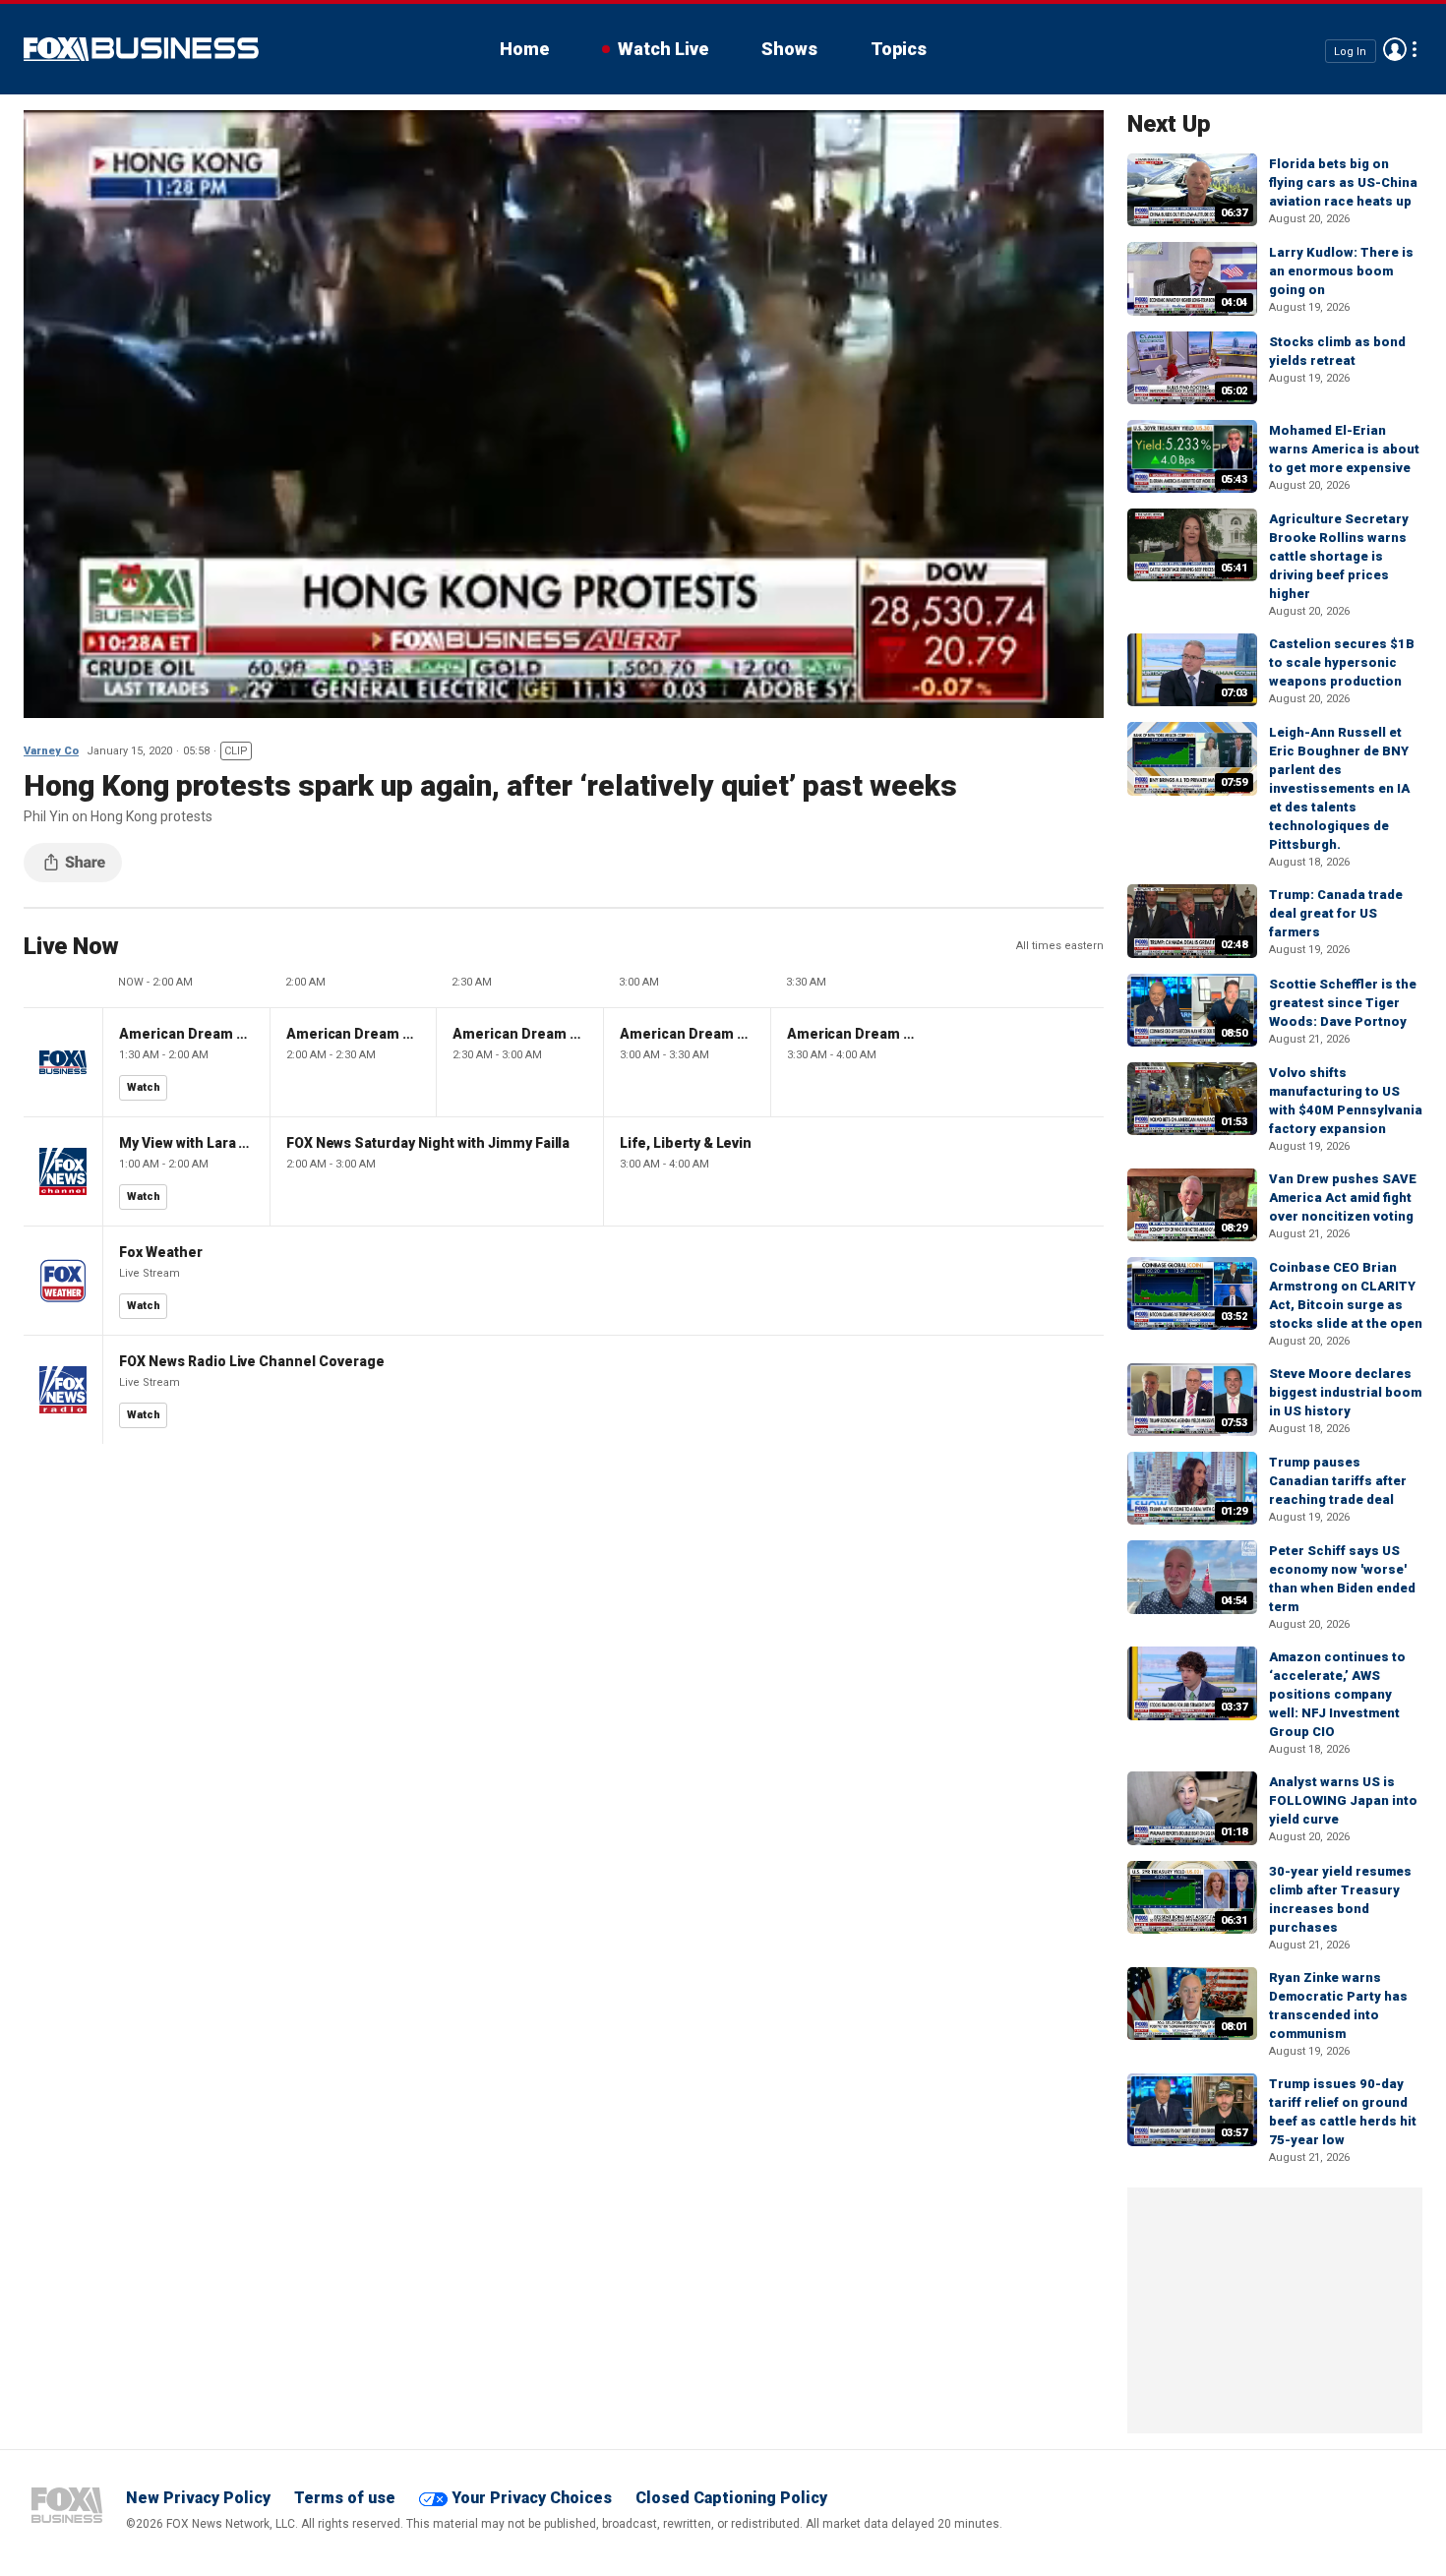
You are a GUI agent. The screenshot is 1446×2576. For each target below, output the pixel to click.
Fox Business (141, 49)
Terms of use (345, 2498)
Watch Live (663, 49)
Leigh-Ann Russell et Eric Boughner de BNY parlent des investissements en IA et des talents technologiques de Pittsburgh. (1339, 788)
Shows (789, 49)
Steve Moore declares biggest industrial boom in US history (1345, 1392)
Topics (899, 49)
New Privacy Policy (198, 2498)
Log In (1350, 51)
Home (524, 49)
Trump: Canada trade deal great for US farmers (1336, 913)
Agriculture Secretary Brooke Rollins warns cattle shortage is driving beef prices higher (1339, 556)
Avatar (1395, 49)
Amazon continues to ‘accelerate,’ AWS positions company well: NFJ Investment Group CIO (1337, 1694)
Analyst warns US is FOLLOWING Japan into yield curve (1343, 1800)
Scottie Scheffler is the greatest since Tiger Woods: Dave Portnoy (1343, 1003)
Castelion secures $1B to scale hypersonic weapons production (1342, 662)
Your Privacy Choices (532, 2498)
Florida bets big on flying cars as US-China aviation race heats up (1343, 182)
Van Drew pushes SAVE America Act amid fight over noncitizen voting (1343, 1198)
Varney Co (51, 751)
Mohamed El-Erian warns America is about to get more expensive (1344, 449)
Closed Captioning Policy (731, 2498)
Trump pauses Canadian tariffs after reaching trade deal (1338, 1481)
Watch (144, 1087)
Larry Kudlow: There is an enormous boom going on (1341, 271)
